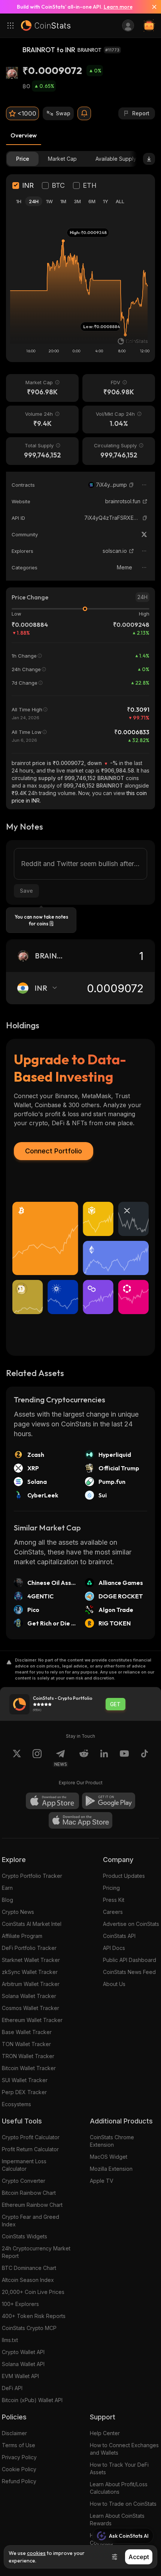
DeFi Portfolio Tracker (29, 1948)
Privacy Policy (19, 2457)
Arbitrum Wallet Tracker (31, 1984)
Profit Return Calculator (30, 2149)
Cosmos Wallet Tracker (31, 2008)
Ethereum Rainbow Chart (32, 2205)
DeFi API (12, 2388)
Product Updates (124, 1876)
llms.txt (10, 2340)
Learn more (118, 7)
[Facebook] (145, 1758)
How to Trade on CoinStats (123, 2504)
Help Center (105, 2433)
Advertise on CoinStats (131, 1924)
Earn (7, 1888)
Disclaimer (14, 2433)
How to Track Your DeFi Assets (119, 2468)
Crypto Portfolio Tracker (32, 1876)
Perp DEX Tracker (24, 2092)
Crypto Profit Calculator (31, 2137)
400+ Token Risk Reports (34, 2316)
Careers (113, 1912)
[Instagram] (37, 1758)
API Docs (114, 1948)
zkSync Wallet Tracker (30, 1972)
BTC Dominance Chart (29, 2268)
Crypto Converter (24, 2181)
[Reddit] (84, 1758)
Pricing (111, 1888)
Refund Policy (19, 2481)
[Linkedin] (104, 1758)
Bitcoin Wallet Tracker (29, 2068)
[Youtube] (124, 1758)
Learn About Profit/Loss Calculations (119, 2488)
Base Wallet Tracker (27, 2032)
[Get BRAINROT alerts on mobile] (84, 113)
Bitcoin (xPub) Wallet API (32, 2400)
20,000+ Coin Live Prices (33, 2292)
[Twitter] (144, 534)
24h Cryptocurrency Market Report (36, 2252)
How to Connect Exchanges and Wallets (124, 2449)
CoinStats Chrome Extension (112, 2141)
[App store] (52, 1801)
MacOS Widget (109, 2157)
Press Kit (114, 1900)
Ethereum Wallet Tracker (32, 2020)
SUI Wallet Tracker (25, 2080)
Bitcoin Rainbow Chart (29, 2193)
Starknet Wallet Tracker (31, 1960)
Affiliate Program (22, 1936)
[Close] (151, 7)
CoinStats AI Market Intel (32, 1924)
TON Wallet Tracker (26, 2044)
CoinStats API (119, 1936)
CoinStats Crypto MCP (29, 2328)
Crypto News (18, 1912)
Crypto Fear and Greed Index (31, 2221)
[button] (131, 485)
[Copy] (131, 485)
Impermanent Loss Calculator (24, 2165)
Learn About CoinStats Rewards (117, 2519)
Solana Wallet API (23, 2364)
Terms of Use (19, 2445)
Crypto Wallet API (23, 2352)
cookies (36, 2553)
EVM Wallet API (20, 2376)
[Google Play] (109, 1801)
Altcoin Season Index (28, 2280)
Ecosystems (16, 2104)
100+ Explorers (20, 2304)
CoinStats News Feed (129, 1972)
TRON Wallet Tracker (28, 2056)
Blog (7, 1900)
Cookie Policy (19, 2469)
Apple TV (102, 2181)
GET (115, 1704)
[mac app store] (80, 1820)
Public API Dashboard (130, 1960)
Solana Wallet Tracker (29, 1996)
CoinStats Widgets (25, 2236)
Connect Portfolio (54, 1151)
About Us (114, 1984)
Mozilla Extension (111, 2169)
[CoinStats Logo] (46, 26)
